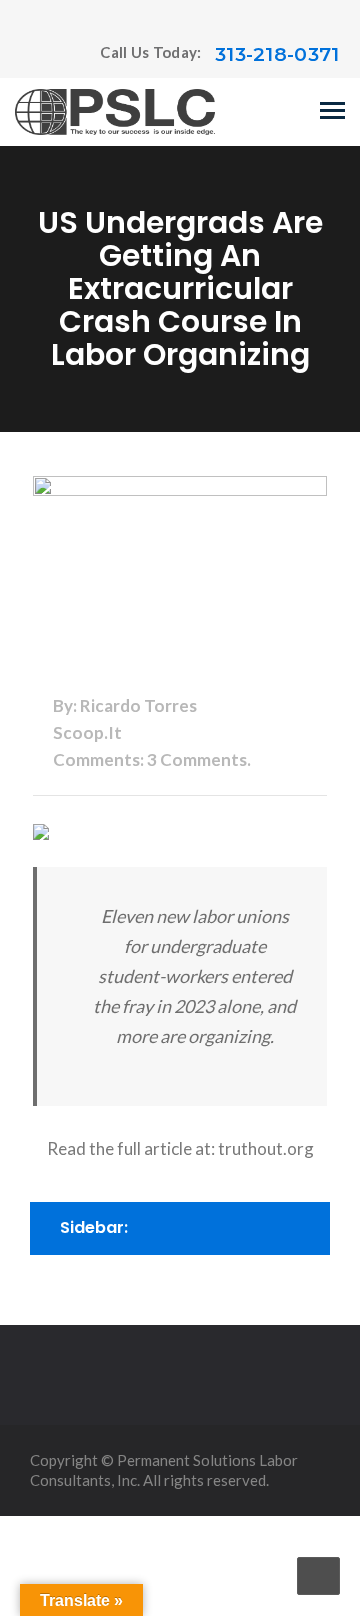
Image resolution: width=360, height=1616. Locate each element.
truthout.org (266, 1148)
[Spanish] (64, 55)
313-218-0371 (277, 54)
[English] (24, 55)
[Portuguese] (44, 55)
